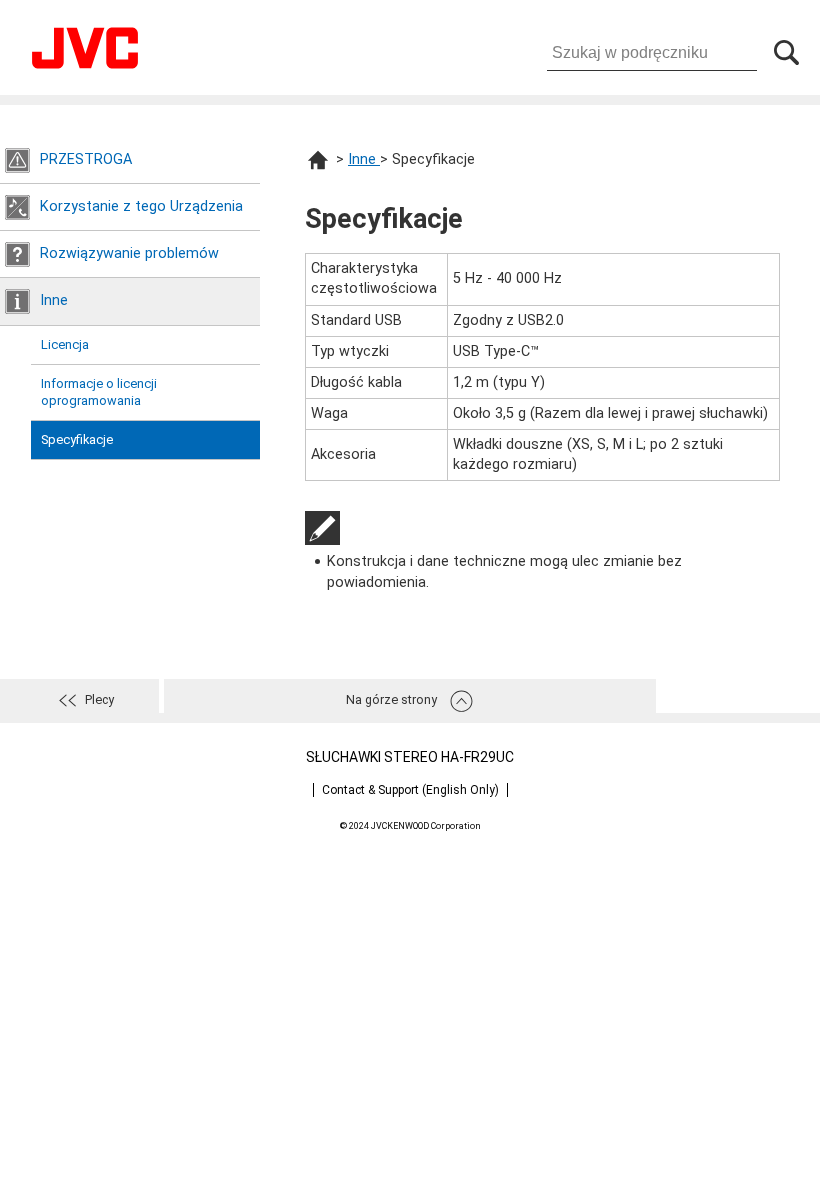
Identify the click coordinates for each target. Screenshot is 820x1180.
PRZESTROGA (86, 159)
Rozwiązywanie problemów (129, 253)
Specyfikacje (77, 439)
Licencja (65, 344)
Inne (54, 300)
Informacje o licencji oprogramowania (99, 392)
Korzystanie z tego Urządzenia (141, 206)
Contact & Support (410, 790)
